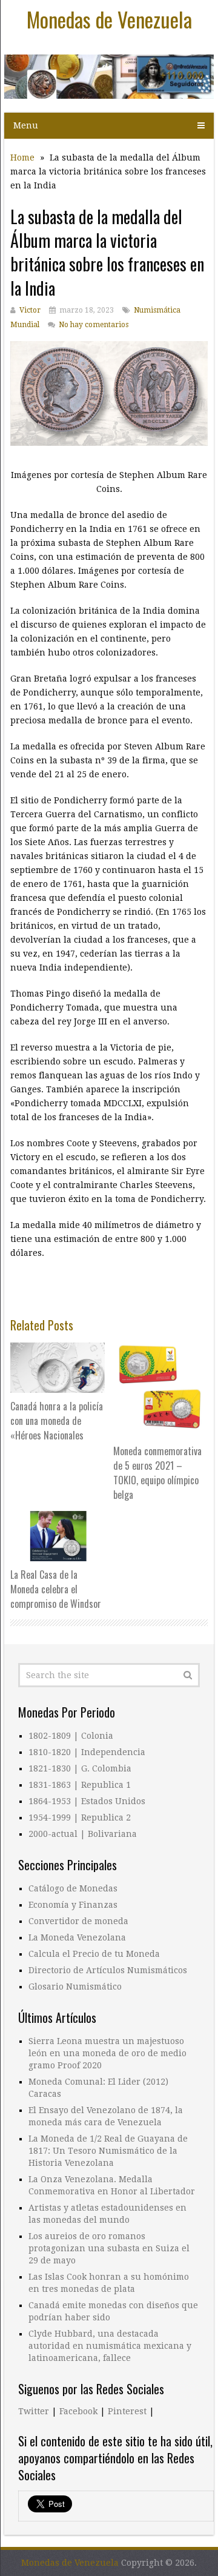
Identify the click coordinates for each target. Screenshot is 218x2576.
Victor (30, 310)
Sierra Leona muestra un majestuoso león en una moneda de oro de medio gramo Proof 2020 (107, 2053)
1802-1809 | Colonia (71, 1736)
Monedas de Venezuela (109, 19)
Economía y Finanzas (73, 1905)
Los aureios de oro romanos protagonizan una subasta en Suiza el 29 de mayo (109, 2248)
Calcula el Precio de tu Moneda (94, 1954)
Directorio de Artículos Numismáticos (108, 1970)
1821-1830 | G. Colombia (80, 1768)
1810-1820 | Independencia (87, 1752)
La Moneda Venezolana (77, 1937)
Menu (26, 125)
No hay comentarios (94, 325)
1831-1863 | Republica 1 (80, 1785)
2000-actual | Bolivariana (83, 1834)
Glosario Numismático (75, 1987)
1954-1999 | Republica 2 (80, 1817)
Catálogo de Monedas (73, 1888)
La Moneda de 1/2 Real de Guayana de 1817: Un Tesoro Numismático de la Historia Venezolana (108, 2151)
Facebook (78, 2411)
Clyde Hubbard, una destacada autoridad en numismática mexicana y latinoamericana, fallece (110, 2346)
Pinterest (127, 2411)
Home (22, 158)
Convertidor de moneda (78, 1921)
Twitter (34, 2411)
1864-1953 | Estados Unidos (87, 1801)
